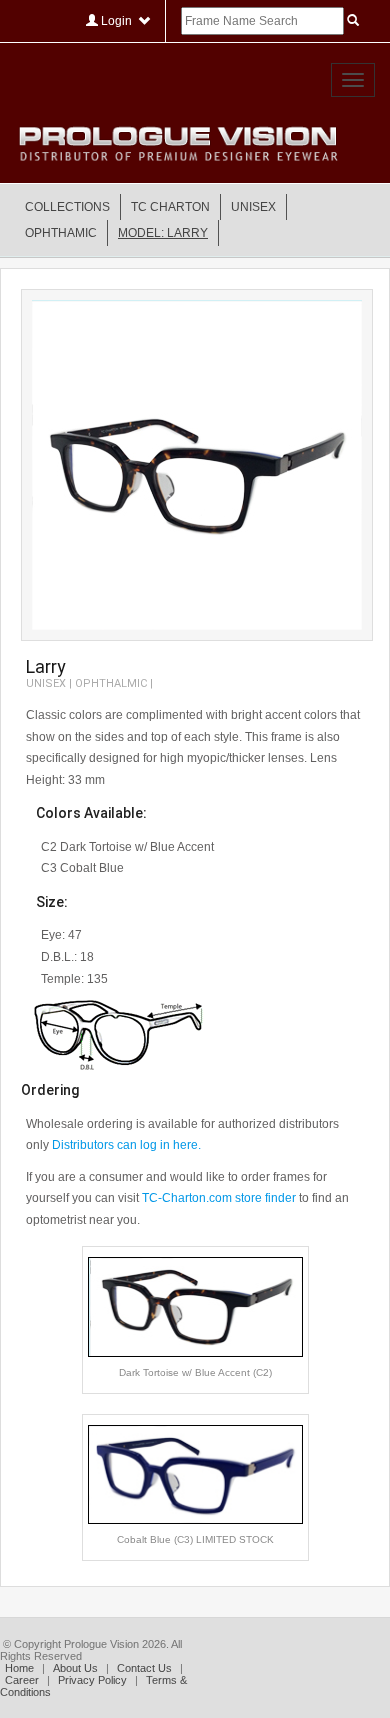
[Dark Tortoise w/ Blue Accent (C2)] (195, 1306)
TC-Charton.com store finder (219, 1198)
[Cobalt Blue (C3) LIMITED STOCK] (195, 1473)
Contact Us (144, 1668)
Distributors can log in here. (126, 1145)
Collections (67, 207)
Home (19, 1668)
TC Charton (170, 207)
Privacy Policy (92, 1680)
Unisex (253, 207)
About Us (75, 1668)
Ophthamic (61, 233)
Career (22, 1680)
